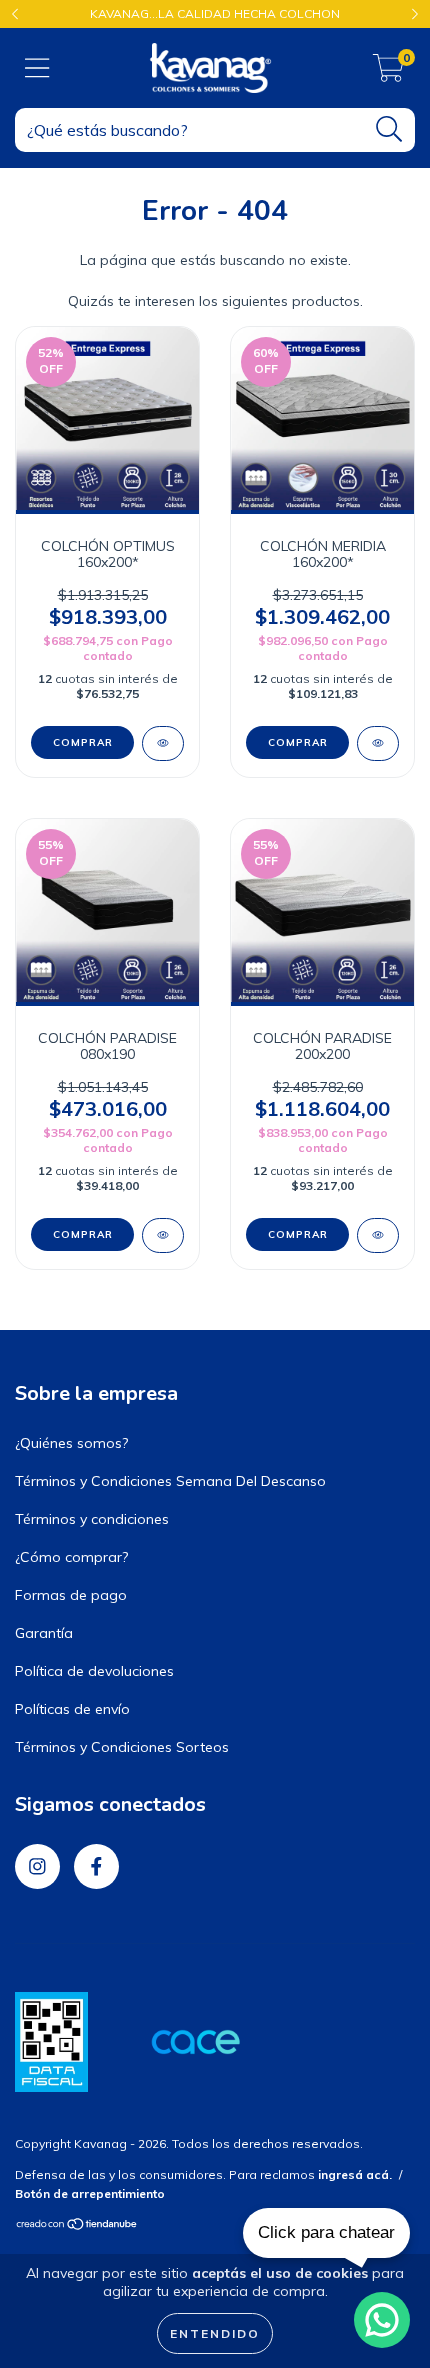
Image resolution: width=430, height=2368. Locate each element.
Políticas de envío (72, 1709)
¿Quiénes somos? (71, 1443)
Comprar (83, 742)
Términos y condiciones (92, 1519)
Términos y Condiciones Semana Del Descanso (170, 1481)
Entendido (215, 2333)
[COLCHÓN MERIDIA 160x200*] (378, 743)
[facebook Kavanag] (96, 1866)
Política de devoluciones (94, 1671)
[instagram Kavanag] (37, 1866)
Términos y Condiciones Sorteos (122, 1747)
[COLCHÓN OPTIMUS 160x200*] (163, 743)
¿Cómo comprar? (71, 1557)
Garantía (44, 1633)
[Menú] (37, 68)
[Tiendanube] (77, 2226)
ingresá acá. (355, 2174)
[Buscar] (389, 129)
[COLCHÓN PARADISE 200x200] (378, 1235)
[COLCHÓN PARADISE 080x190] (163, 1235)
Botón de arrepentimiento (90, 2193)
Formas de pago (71, 1595)
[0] (388, 73)
